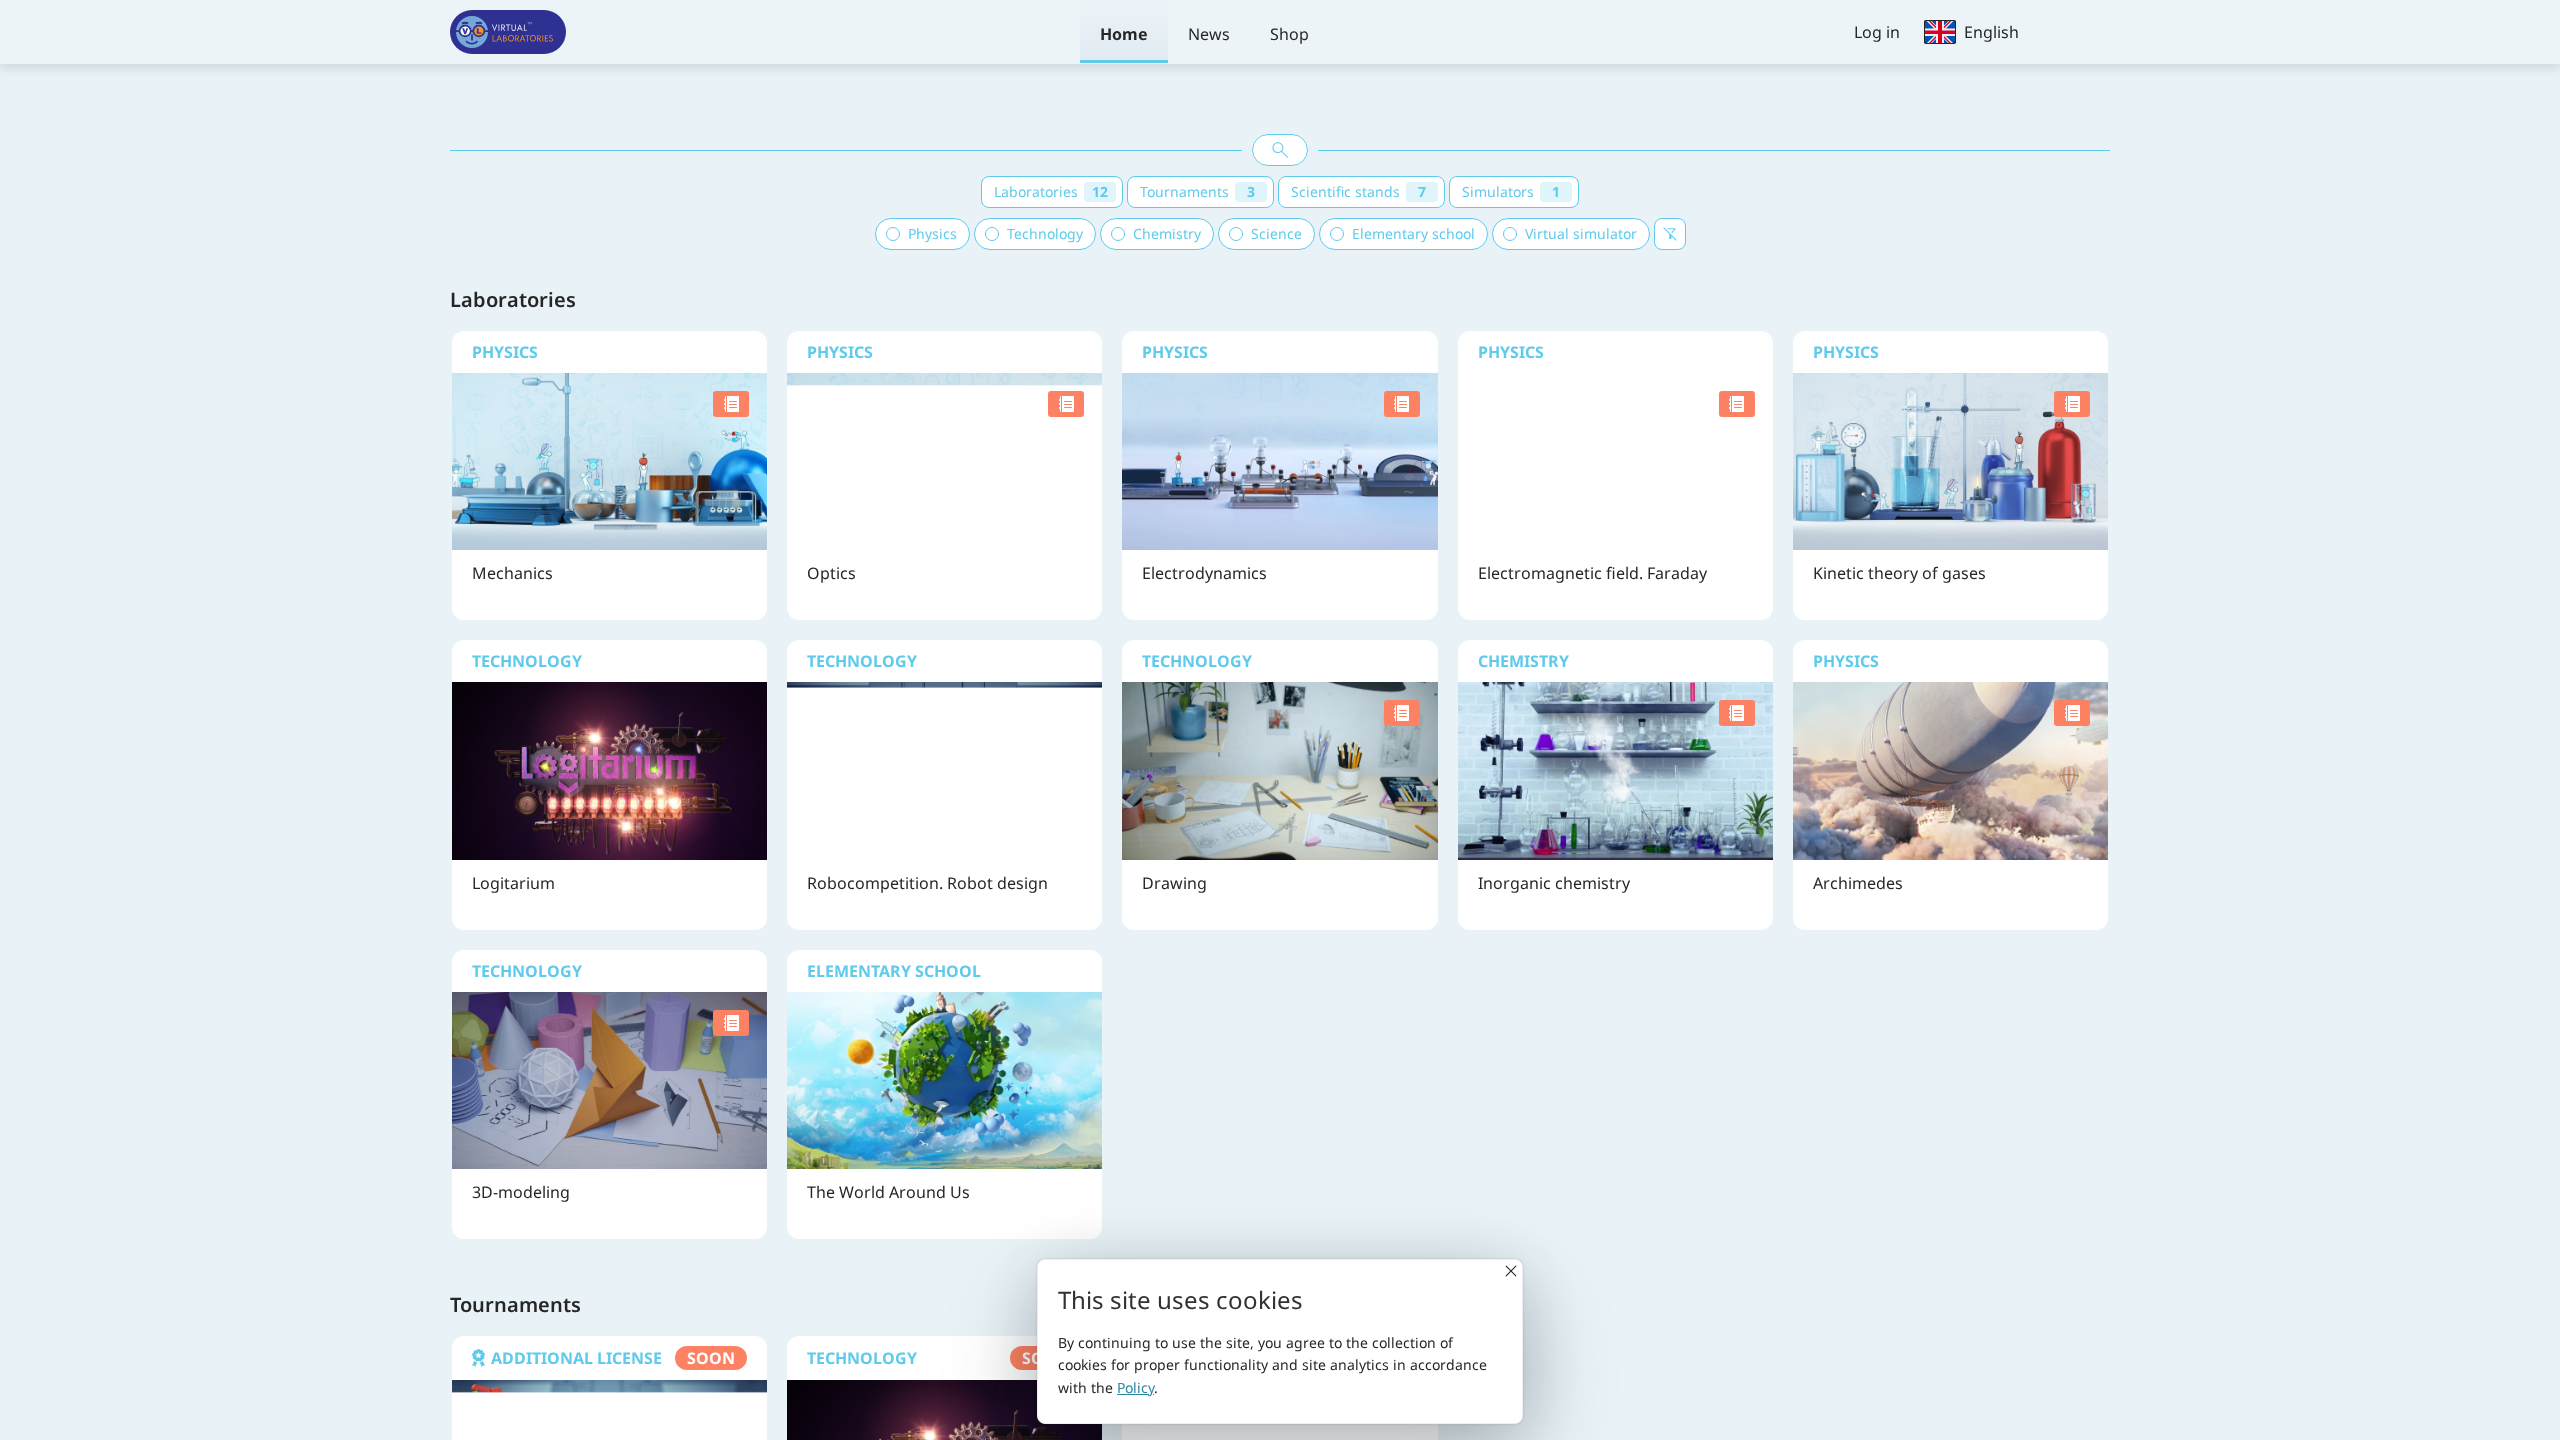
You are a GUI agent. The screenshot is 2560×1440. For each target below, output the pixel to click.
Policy (1135, 1387)
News (1209, 34)
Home (1124, 34)
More (607, 528)
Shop (1289, 34)
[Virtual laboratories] (508, 32)
